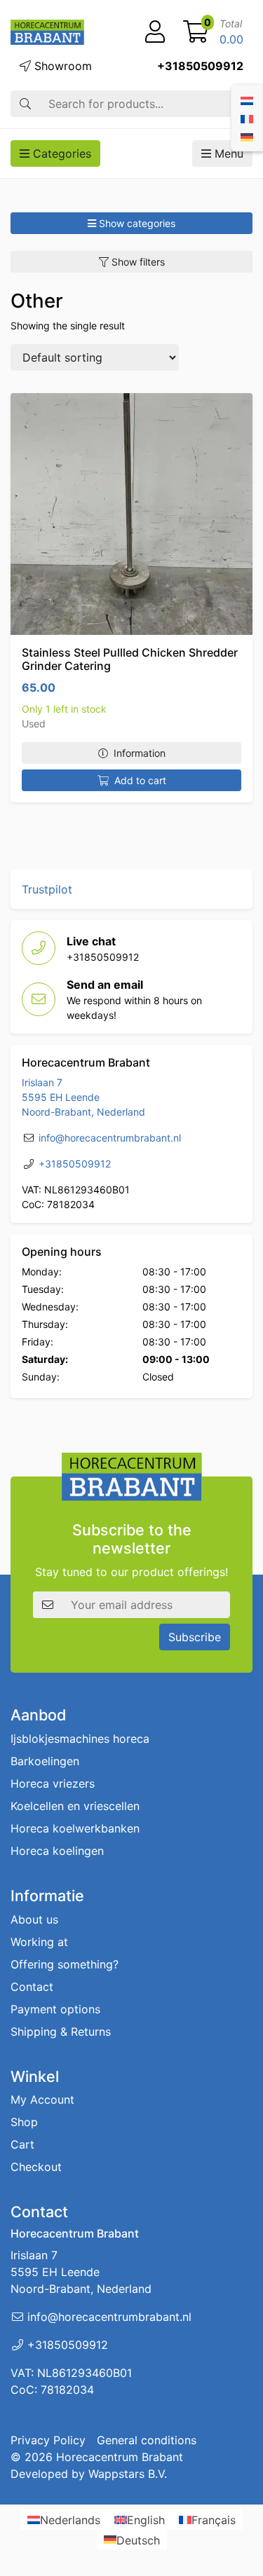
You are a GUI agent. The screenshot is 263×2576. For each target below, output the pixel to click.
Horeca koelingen (57, 1850)
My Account (42, 2099)
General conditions (147, 2439)
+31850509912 (200, 66)
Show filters (137, 262)
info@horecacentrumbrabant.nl (110, 1138)
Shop (24, 2122)
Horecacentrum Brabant (120, 2456)
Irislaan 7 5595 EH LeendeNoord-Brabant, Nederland (83, 1097)
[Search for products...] (25, 104)
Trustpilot (47, 889)
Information (140, 753)
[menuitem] (247, 100)
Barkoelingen (45, 1760)
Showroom (61, 66)
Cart (22, 2144)
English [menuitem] (146, 2520)
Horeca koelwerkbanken (75, 1828)
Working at (39, 1941)
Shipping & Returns (61, 2031)
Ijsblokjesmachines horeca (80, 1738)
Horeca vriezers (53, 1783)
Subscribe (195, 1637)
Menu (227, 153)
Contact (32, 1986)
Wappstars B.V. (128, 2473)
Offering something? (65, 1964)
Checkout (36, 2167)
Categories (60, 153)
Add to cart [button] (140, 780)
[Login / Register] (155, 32)
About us (34, 1919)
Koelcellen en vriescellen (75, 1805)
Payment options (55, 2008)
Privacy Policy (48, 2439)
